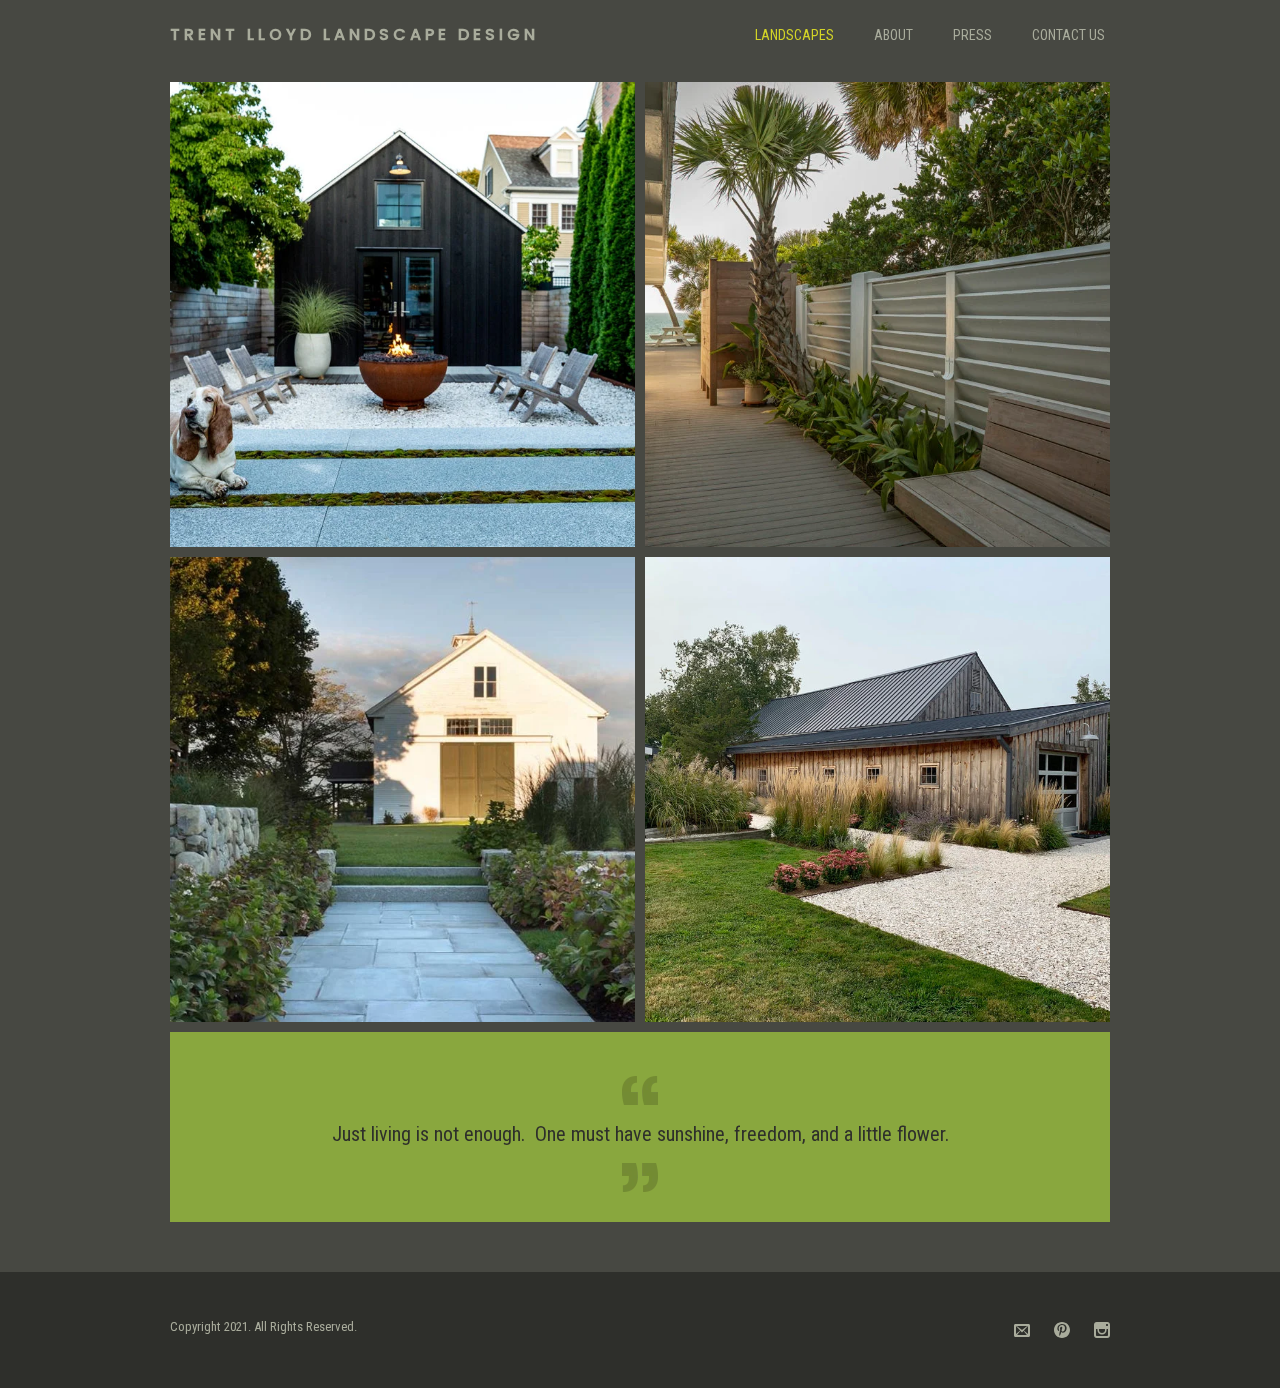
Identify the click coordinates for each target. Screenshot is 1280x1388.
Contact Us (1068, 35)
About (893, 35)
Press (972, 35)
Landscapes (794, 35)
